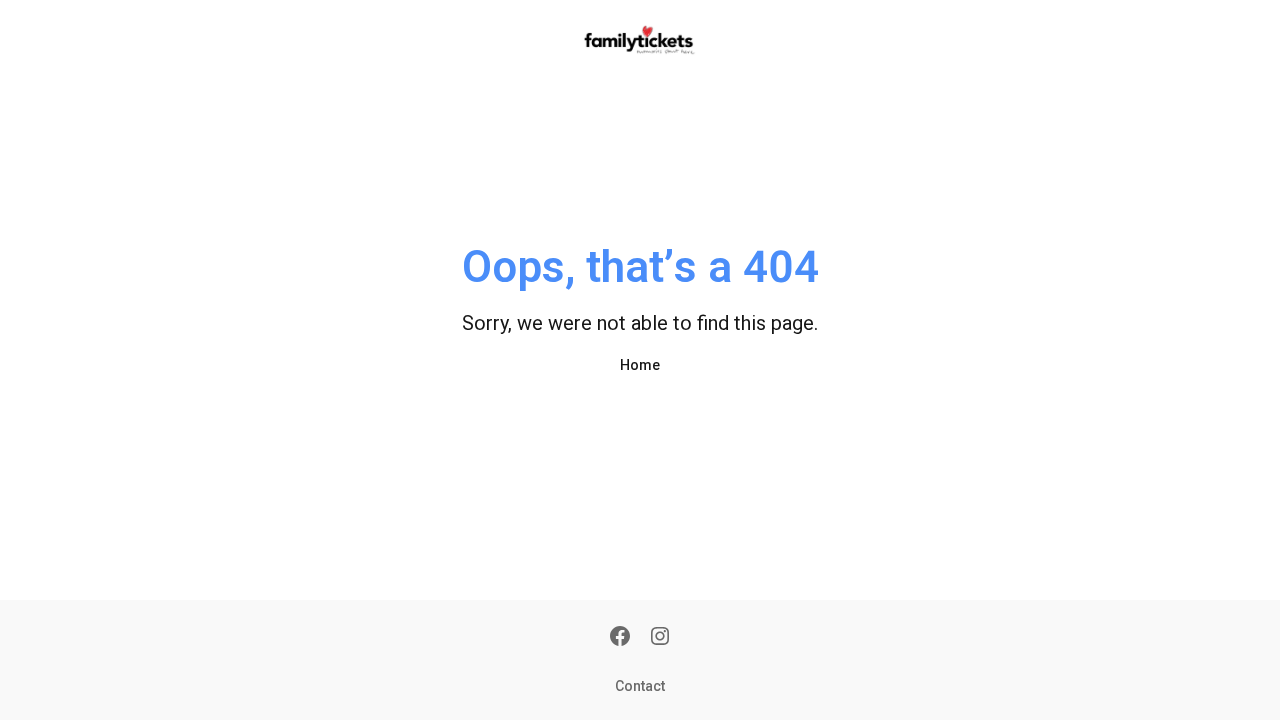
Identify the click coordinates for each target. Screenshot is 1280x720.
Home (640, 365)
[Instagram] (660, 638)
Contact (640, 686)
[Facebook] (620, 638)
